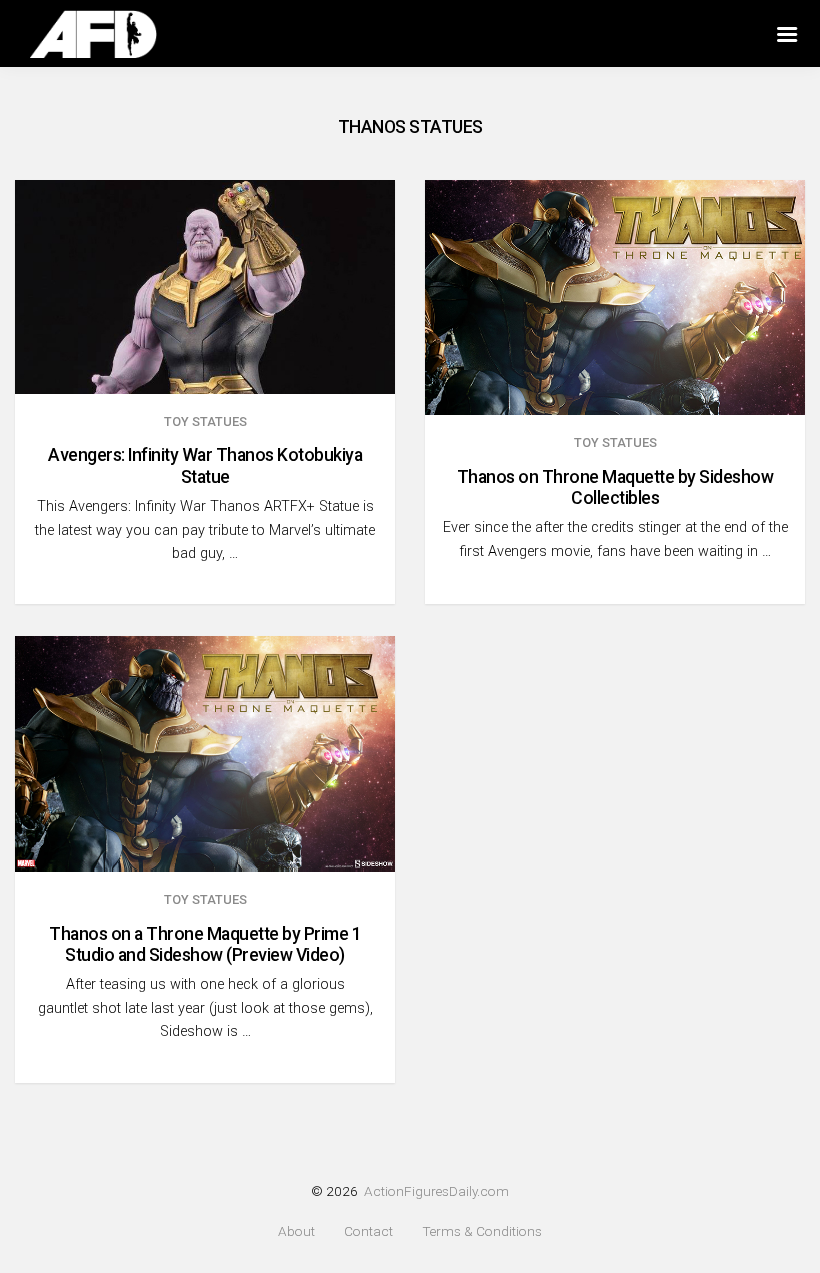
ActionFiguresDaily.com (436, 1191)
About (296, 1231)
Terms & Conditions (482, 1231)
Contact (368, 1231)
